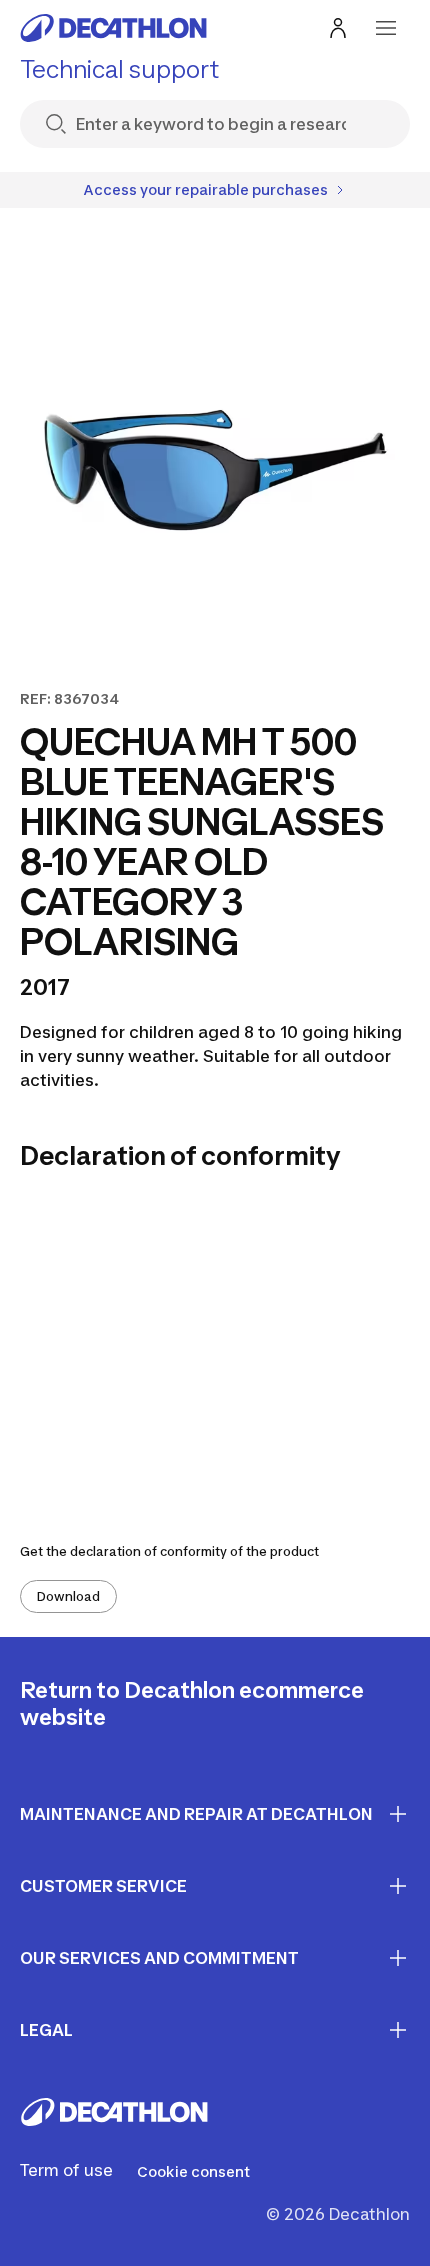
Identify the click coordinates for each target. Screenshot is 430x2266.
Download (68, 1596)
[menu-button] (386, 28)
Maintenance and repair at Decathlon (196, 1814)
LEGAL (46, 2030)
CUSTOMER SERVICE (103, 1886)
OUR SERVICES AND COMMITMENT (159, 1958)
